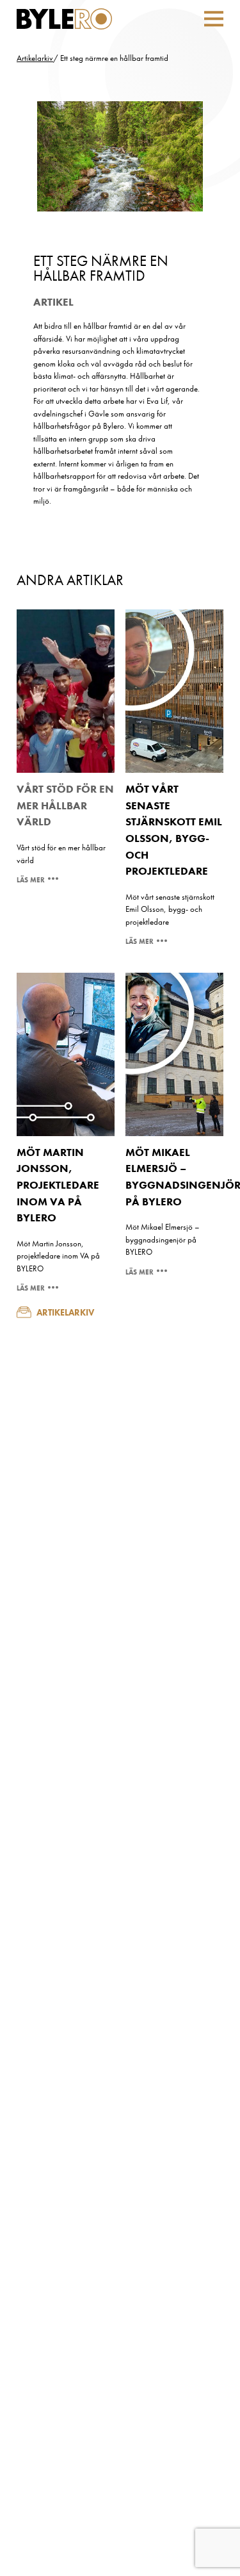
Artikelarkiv (35, 58)
